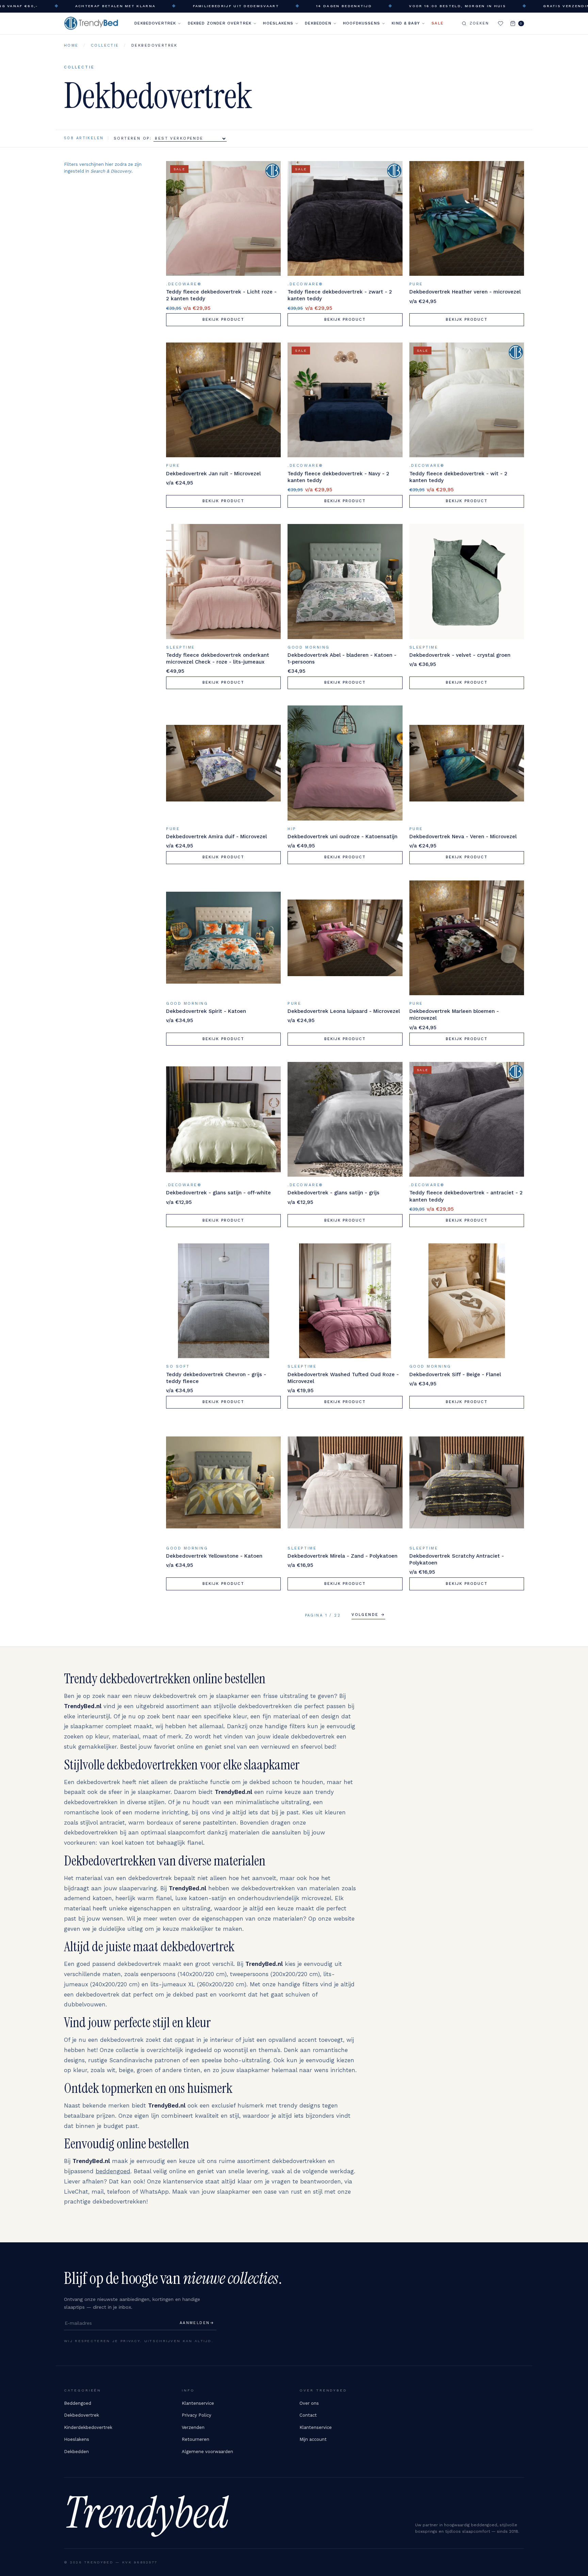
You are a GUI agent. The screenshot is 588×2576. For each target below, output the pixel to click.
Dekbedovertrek (155, 23)
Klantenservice (198, 2403)
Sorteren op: (134, 138)
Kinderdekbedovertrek (88, 2427)
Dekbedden (318, 23)
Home (71, 45)
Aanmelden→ (197, 2323)
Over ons (309, 2403)
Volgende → (368, 1615)
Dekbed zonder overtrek (220, 23)
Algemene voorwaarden (207, 2452)
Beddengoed (78, 2403)
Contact (308, 2415)
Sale (437, 23)
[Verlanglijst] (501, 23)
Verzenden (193, 2427)
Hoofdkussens (362, 23)
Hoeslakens (278, 23)
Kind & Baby (406, 23)
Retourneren (195, 2439)
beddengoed (113, 2171)
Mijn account (313, 2439)
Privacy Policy (197, 2415)
